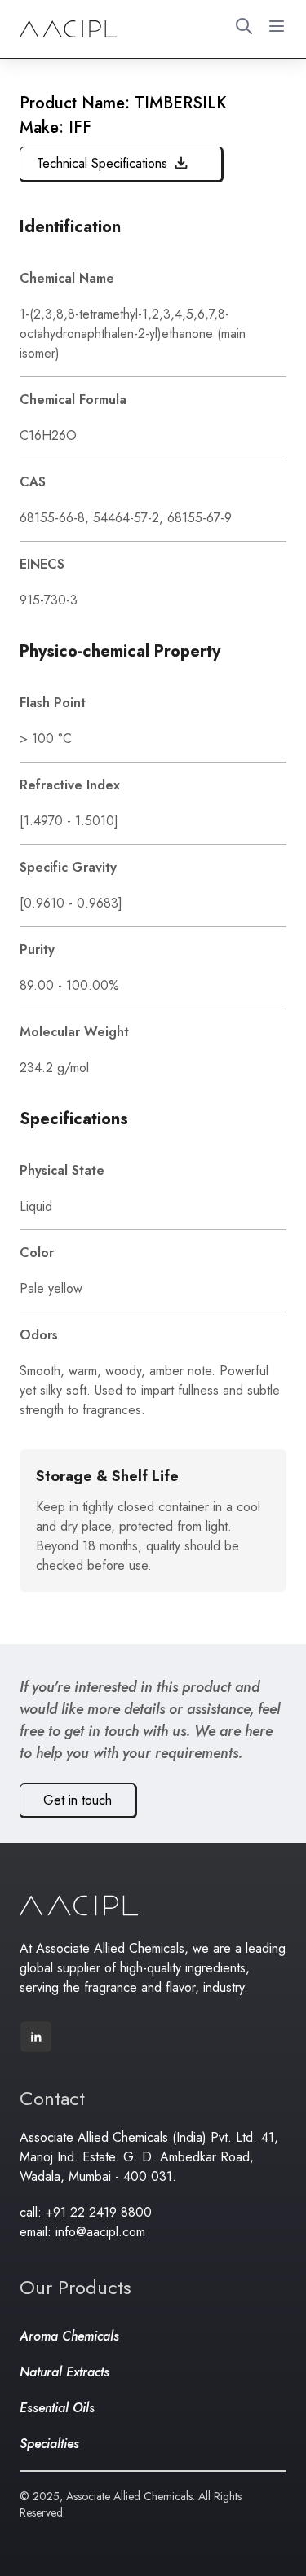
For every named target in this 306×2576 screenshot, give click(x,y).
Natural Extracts (64, 2372)
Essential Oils (57, 2408)
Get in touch (78, 1800)
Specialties (49, 2444)
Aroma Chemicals (69, 2336)
